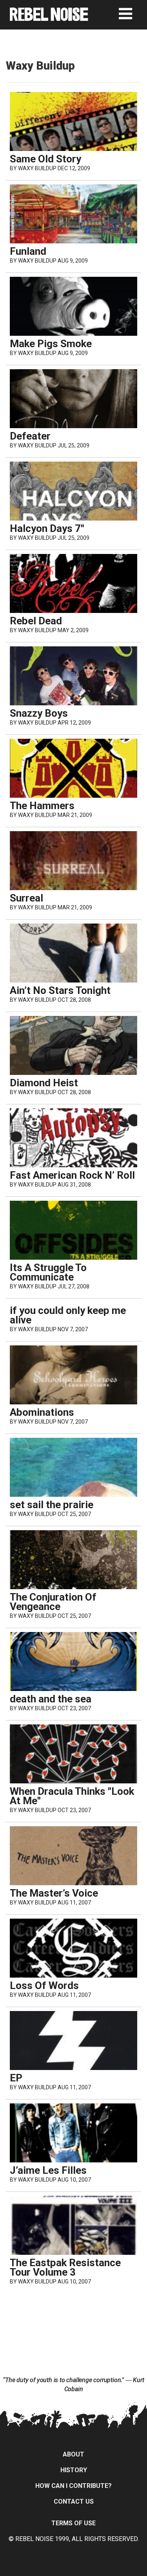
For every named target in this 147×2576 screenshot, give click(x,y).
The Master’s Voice (54, 1893)
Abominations (42, 1412)
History (74, 2470)
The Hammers (42, 806)
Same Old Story (45, 159)
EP (16, 2078)
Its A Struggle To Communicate (48, 1272)
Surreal (26, 898)
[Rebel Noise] (49, 18)
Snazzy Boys (39, 713)
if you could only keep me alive (68, 1315)
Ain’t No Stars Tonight (60, 990)
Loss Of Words (44, 1985)
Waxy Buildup (37, 168)
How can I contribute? (73, 2486)
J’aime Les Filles (48, 2170)
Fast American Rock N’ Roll (72, 1175)
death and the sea (51, 1699)
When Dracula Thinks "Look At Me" (72, 1796)
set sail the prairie (52, 1505)
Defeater (30, 436)
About (73, 2454)
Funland (28, 251)
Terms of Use (73, 2523)
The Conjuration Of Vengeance (53, 1602)
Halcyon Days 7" (47, 528)
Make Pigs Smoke (51, 344)
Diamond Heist (44, 1083)
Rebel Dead (36, 621)
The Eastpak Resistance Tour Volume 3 (65, 2267)
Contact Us (74, 2501)
